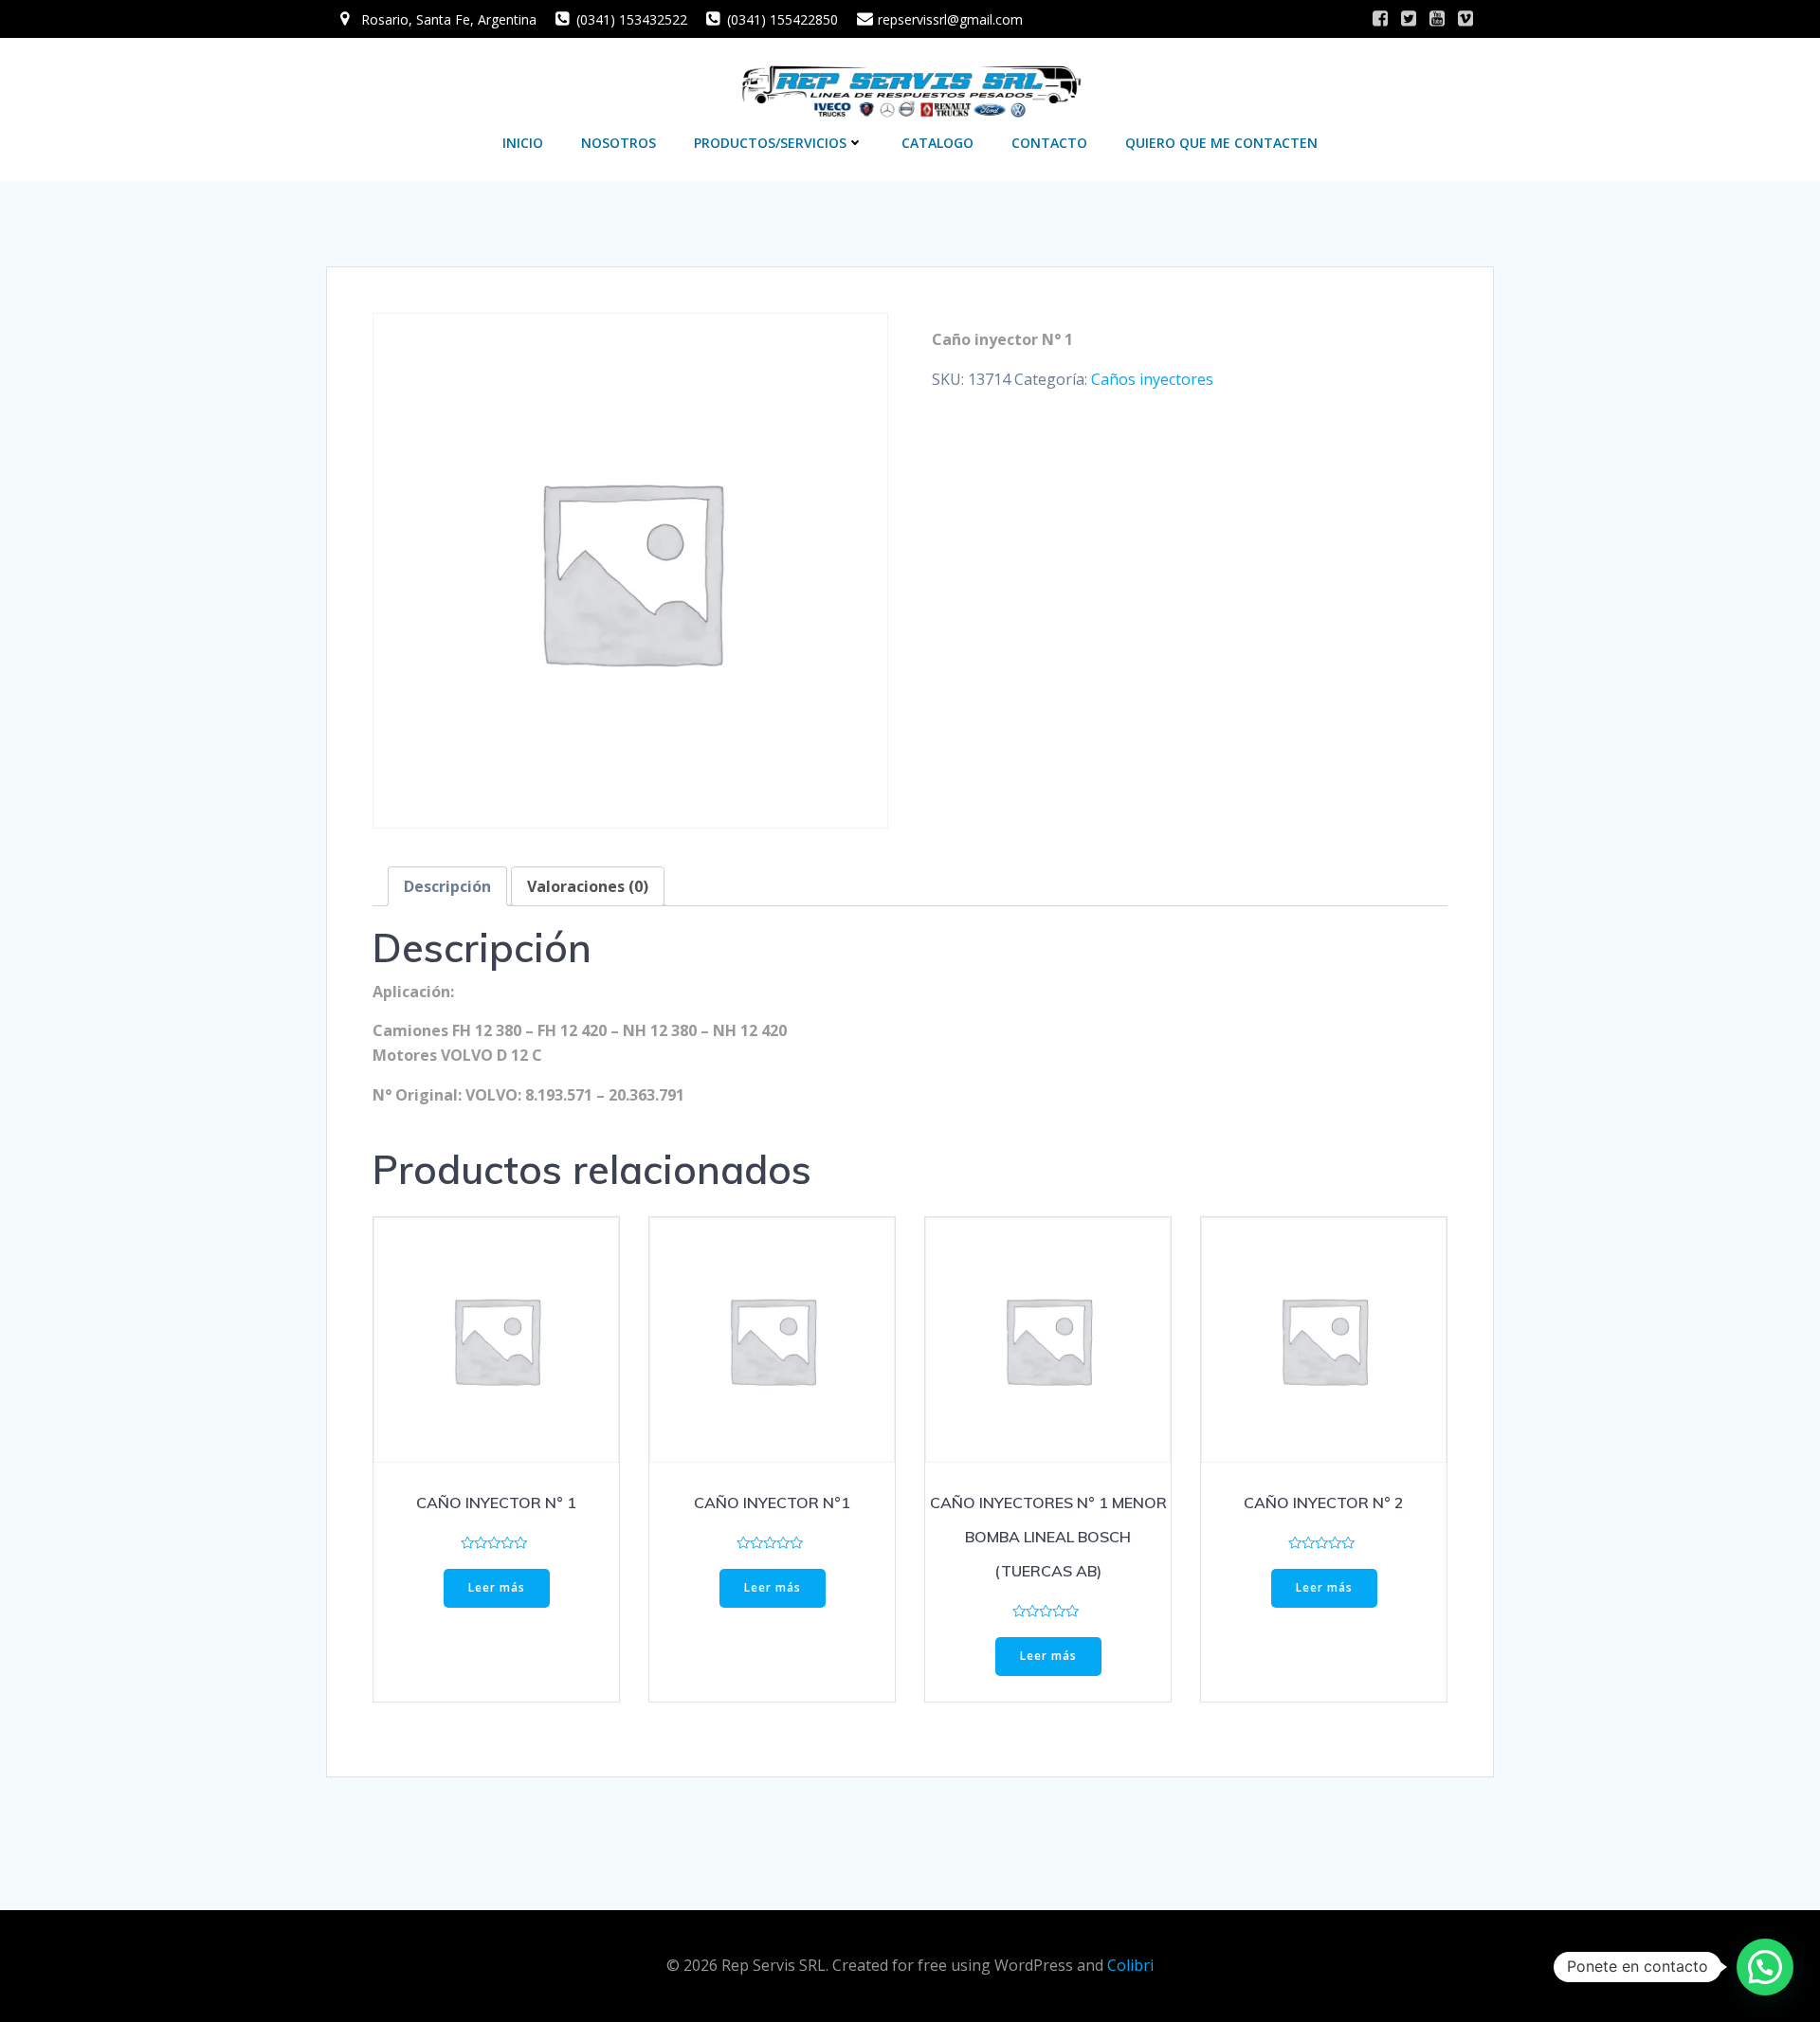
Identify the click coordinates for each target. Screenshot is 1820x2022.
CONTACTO (1049, 143)
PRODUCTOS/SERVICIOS (770, 143)
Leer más (497, 1587)
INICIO (523, 143)
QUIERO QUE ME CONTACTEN (1221, 143)
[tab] (447, 886)
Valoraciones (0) (588, 886)
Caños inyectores (1152, 379)
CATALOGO (937, 143)
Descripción (447, 886)
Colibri (1130, 1965)
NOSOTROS (619, 143)
